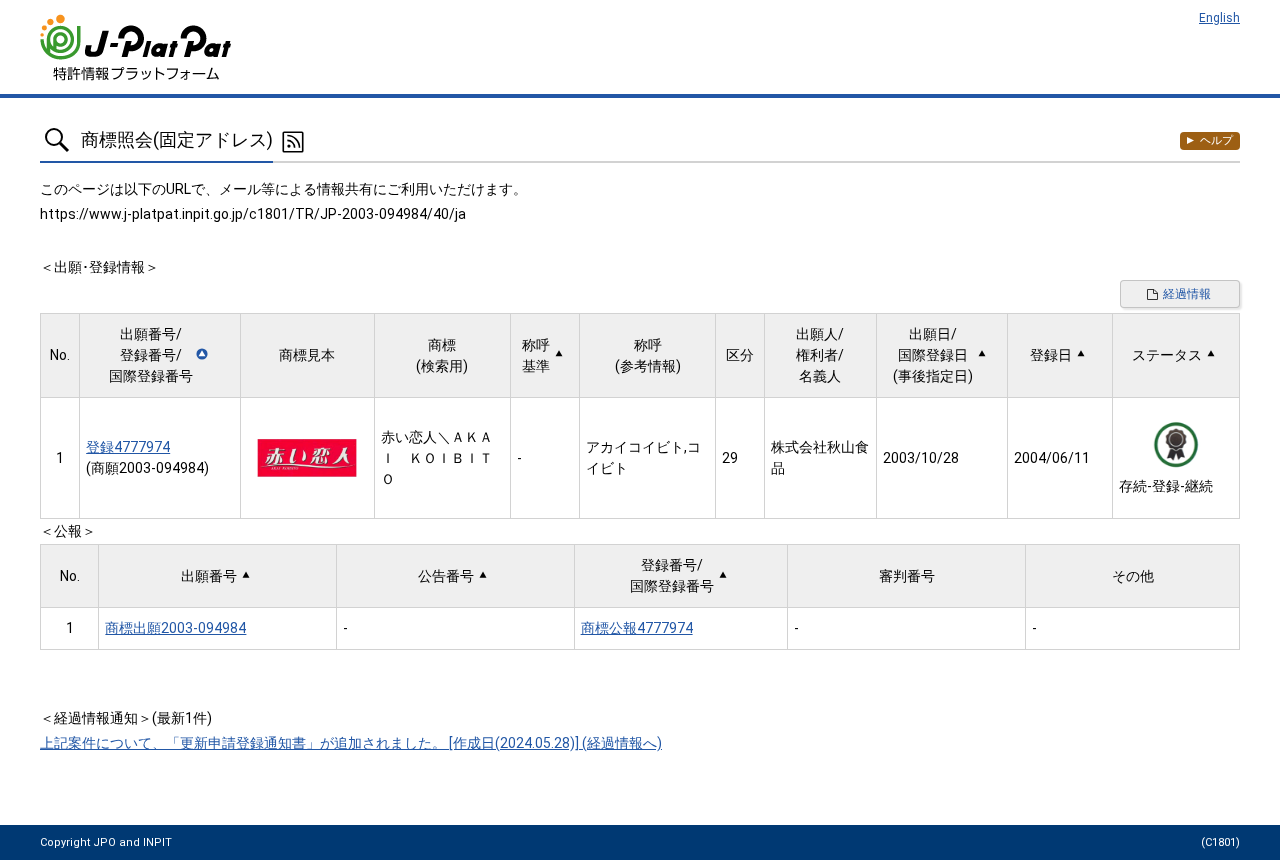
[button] (160, 355)
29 (730, 458)
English (1219, 18)
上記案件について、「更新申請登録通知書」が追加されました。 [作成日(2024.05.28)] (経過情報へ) (351, 743)
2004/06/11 (1052, 458)
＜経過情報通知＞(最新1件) (126, 718)
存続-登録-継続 (1166, 486)
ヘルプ (1216, 140)
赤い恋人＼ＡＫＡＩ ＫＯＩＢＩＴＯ (437, 458)
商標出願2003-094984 (175, 628)
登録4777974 (128, 447)
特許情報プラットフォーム (137, 47)
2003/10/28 (921, 458)
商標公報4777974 (637, 628)
